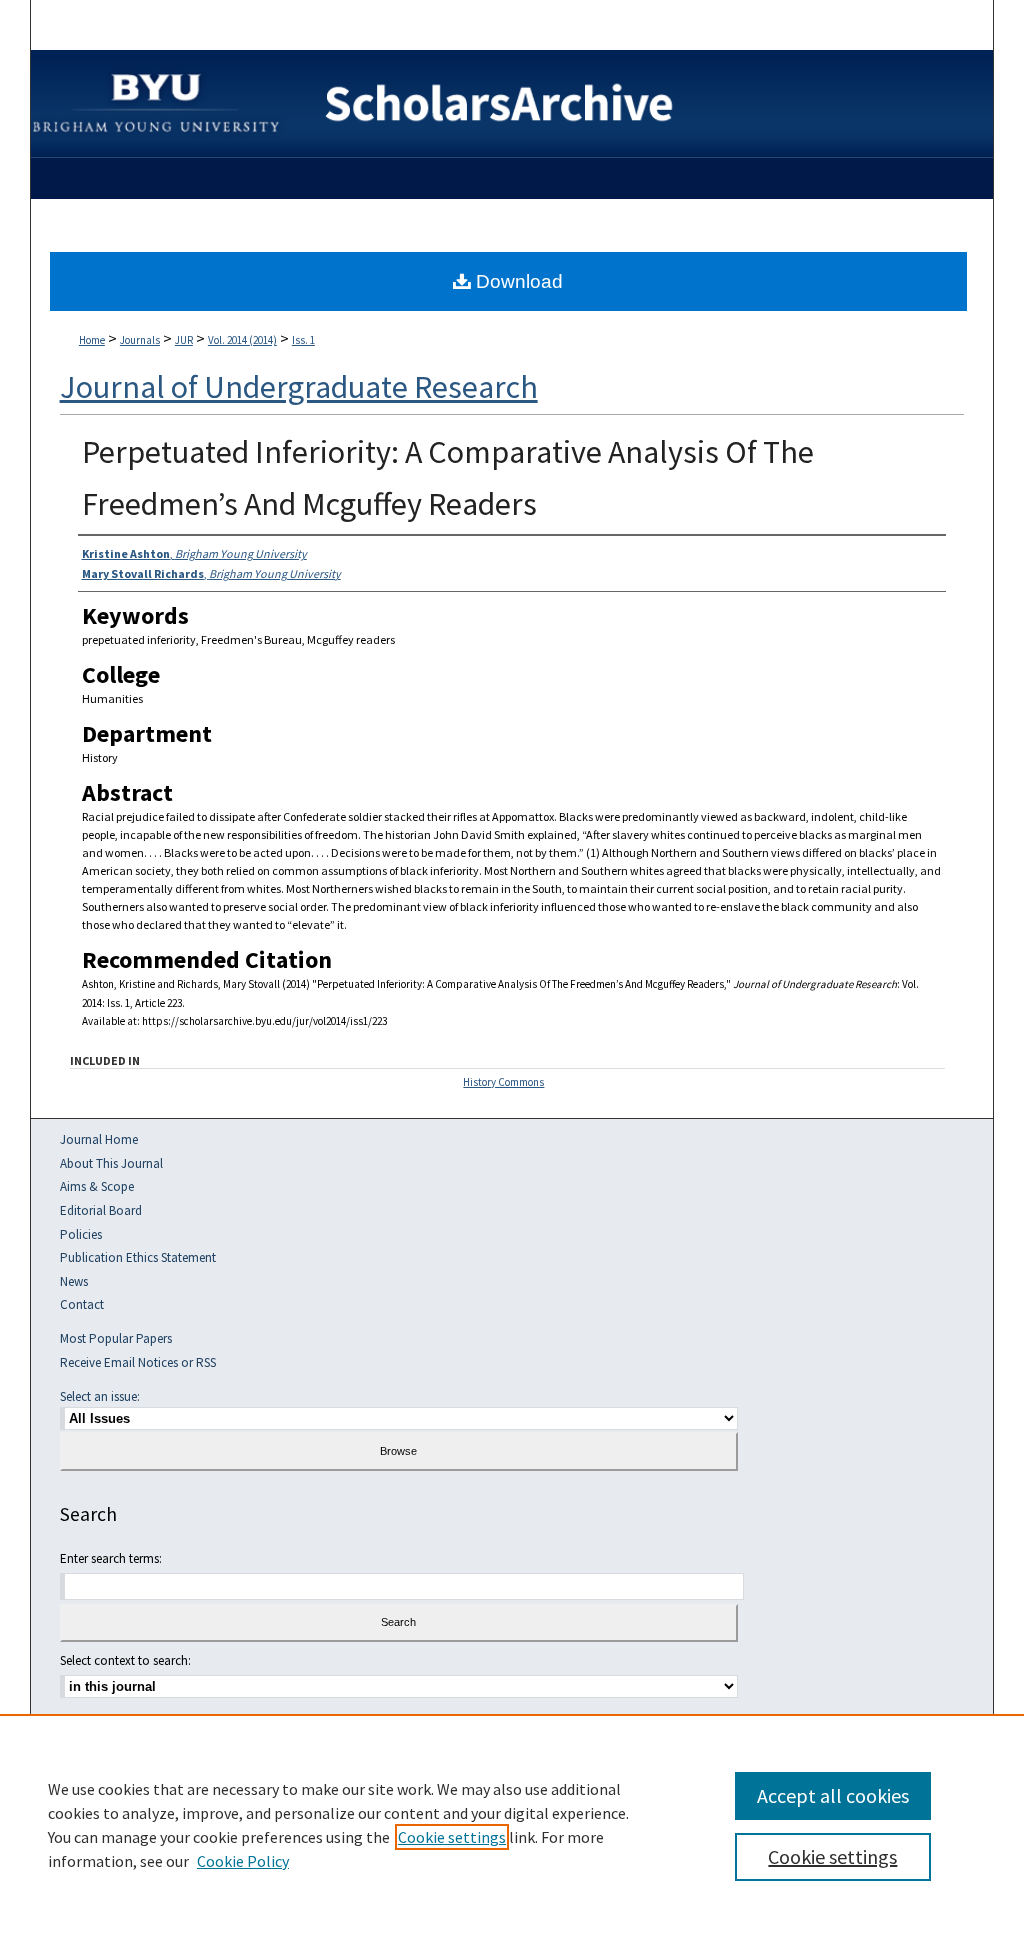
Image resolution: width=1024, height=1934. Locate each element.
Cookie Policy (243, 1861)
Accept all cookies (833, 1795)
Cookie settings (452, 1837)
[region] (512, 1824)
